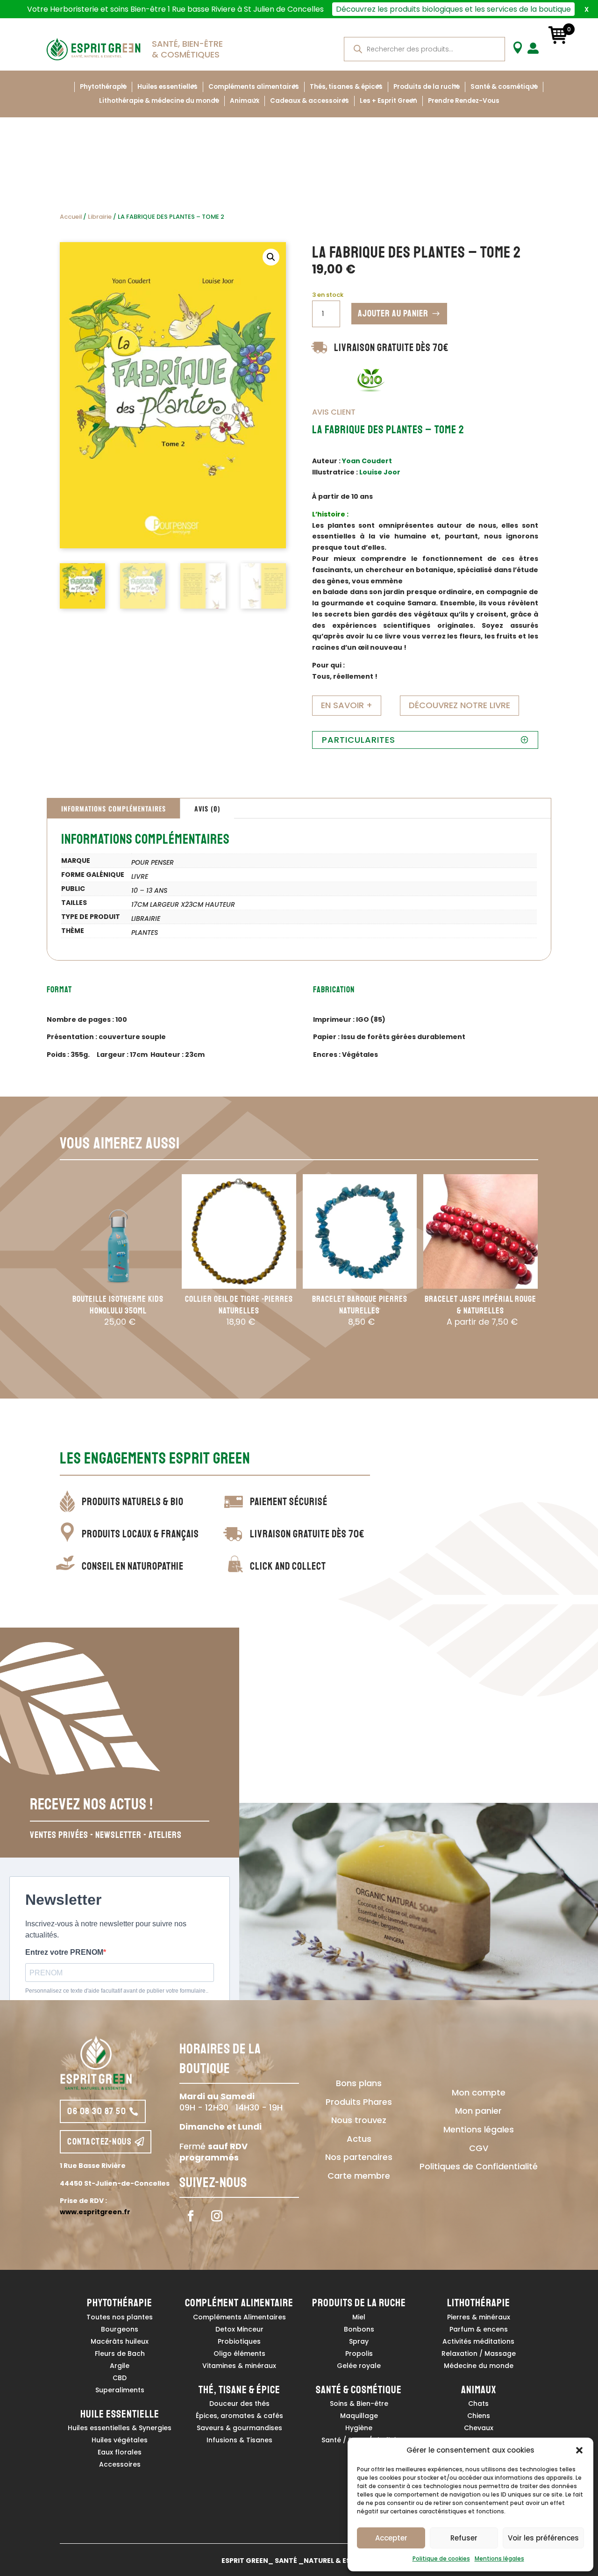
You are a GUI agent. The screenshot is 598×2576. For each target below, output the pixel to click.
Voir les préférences (543, 2538)
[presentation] (48, 1268)
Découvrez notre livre (459, 705)
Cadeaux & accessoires (310, 101)
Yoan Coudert (367, 461)
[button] (579, 2450)
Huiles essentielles (167, 87)
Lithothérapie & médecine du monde (159, 101)
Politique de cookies (441, 2558)
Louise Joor (380, 472)
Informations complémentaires (114, 808)
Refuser (464, 2538)
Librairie (100, 217)
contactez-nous (100, 2142)
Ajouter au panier (393, 313)
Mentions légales (499, 2558)
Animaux (245, 101)
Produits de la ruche (427, 87)
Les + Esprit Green (388, 101)
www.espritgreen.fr (95, 2212)
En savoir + (347, 705)
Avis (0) (207, 808)
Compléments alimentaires (254, 87)
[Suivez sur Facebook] (191, 2216)
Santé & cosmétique (504, 87)
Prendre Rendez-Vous (464, 101)
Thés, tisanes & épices (346, 87)
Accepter (391, 2538)
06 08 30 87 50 (97, 2111)
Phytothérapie (103, 87)
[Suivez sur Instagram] (217, 2216)
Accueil (71, 217)
